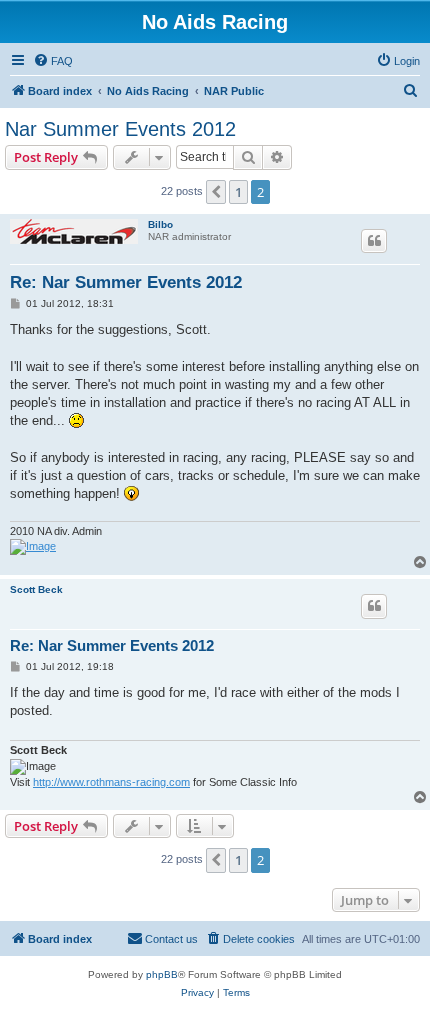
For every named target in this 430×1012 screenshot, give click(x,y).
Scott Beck (36, 589)
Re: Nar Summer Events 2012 (126, 282)
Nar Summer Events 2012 (120, 129)
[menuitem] (53, 61)
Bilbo (160, 224)
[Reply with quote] (374, 241)
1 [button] (238, 192)
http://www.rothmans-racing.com (111, 782)
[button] (216, 192)
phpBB (162, 974)
